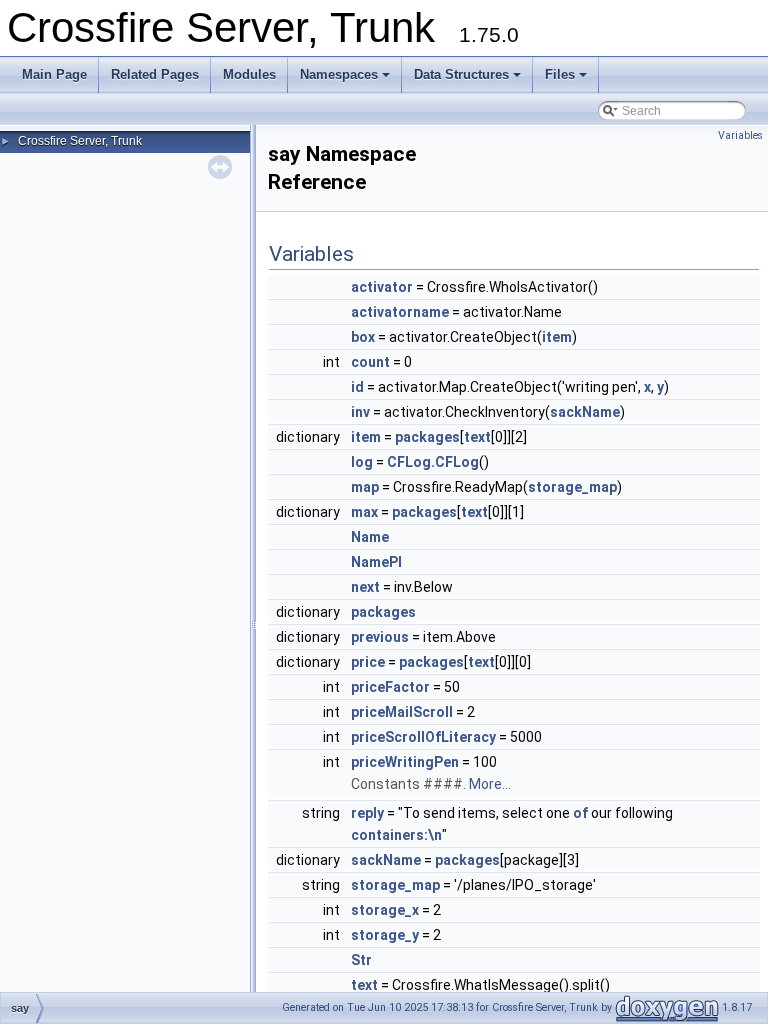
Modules (249, 74)
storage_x (385, 910)
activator (382, 287)
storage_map (572, 487)
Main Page (54, 74)
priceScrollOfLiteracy (423, 737)
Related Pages (155, 74)
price (368, 662)
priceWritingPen (405, 762)
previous (380, 637)
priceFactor (390, 687)
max (364, 512)
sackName (585, 412)
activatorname (400, 312)
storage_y (385, 935)
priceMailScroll (402, 712)
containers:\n (396, 835)
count (370, 362)
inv (360, 412)
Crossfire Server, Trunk (80, 141)
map (365, 487)
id (357, 387)
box (363, 337)
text (477, 437)
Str (361, 960)
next (365, 587)
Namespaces (339, 74)
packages (427, 437)
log (362, 462)
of (580, 813)
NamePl (376, 562)
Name (370, 537)
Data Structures (461, 74)
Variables (740, 135)
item (557, 337)
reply (367, 813)
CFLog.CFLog (433, 462)
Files (560, 74)
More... (490, 784)
